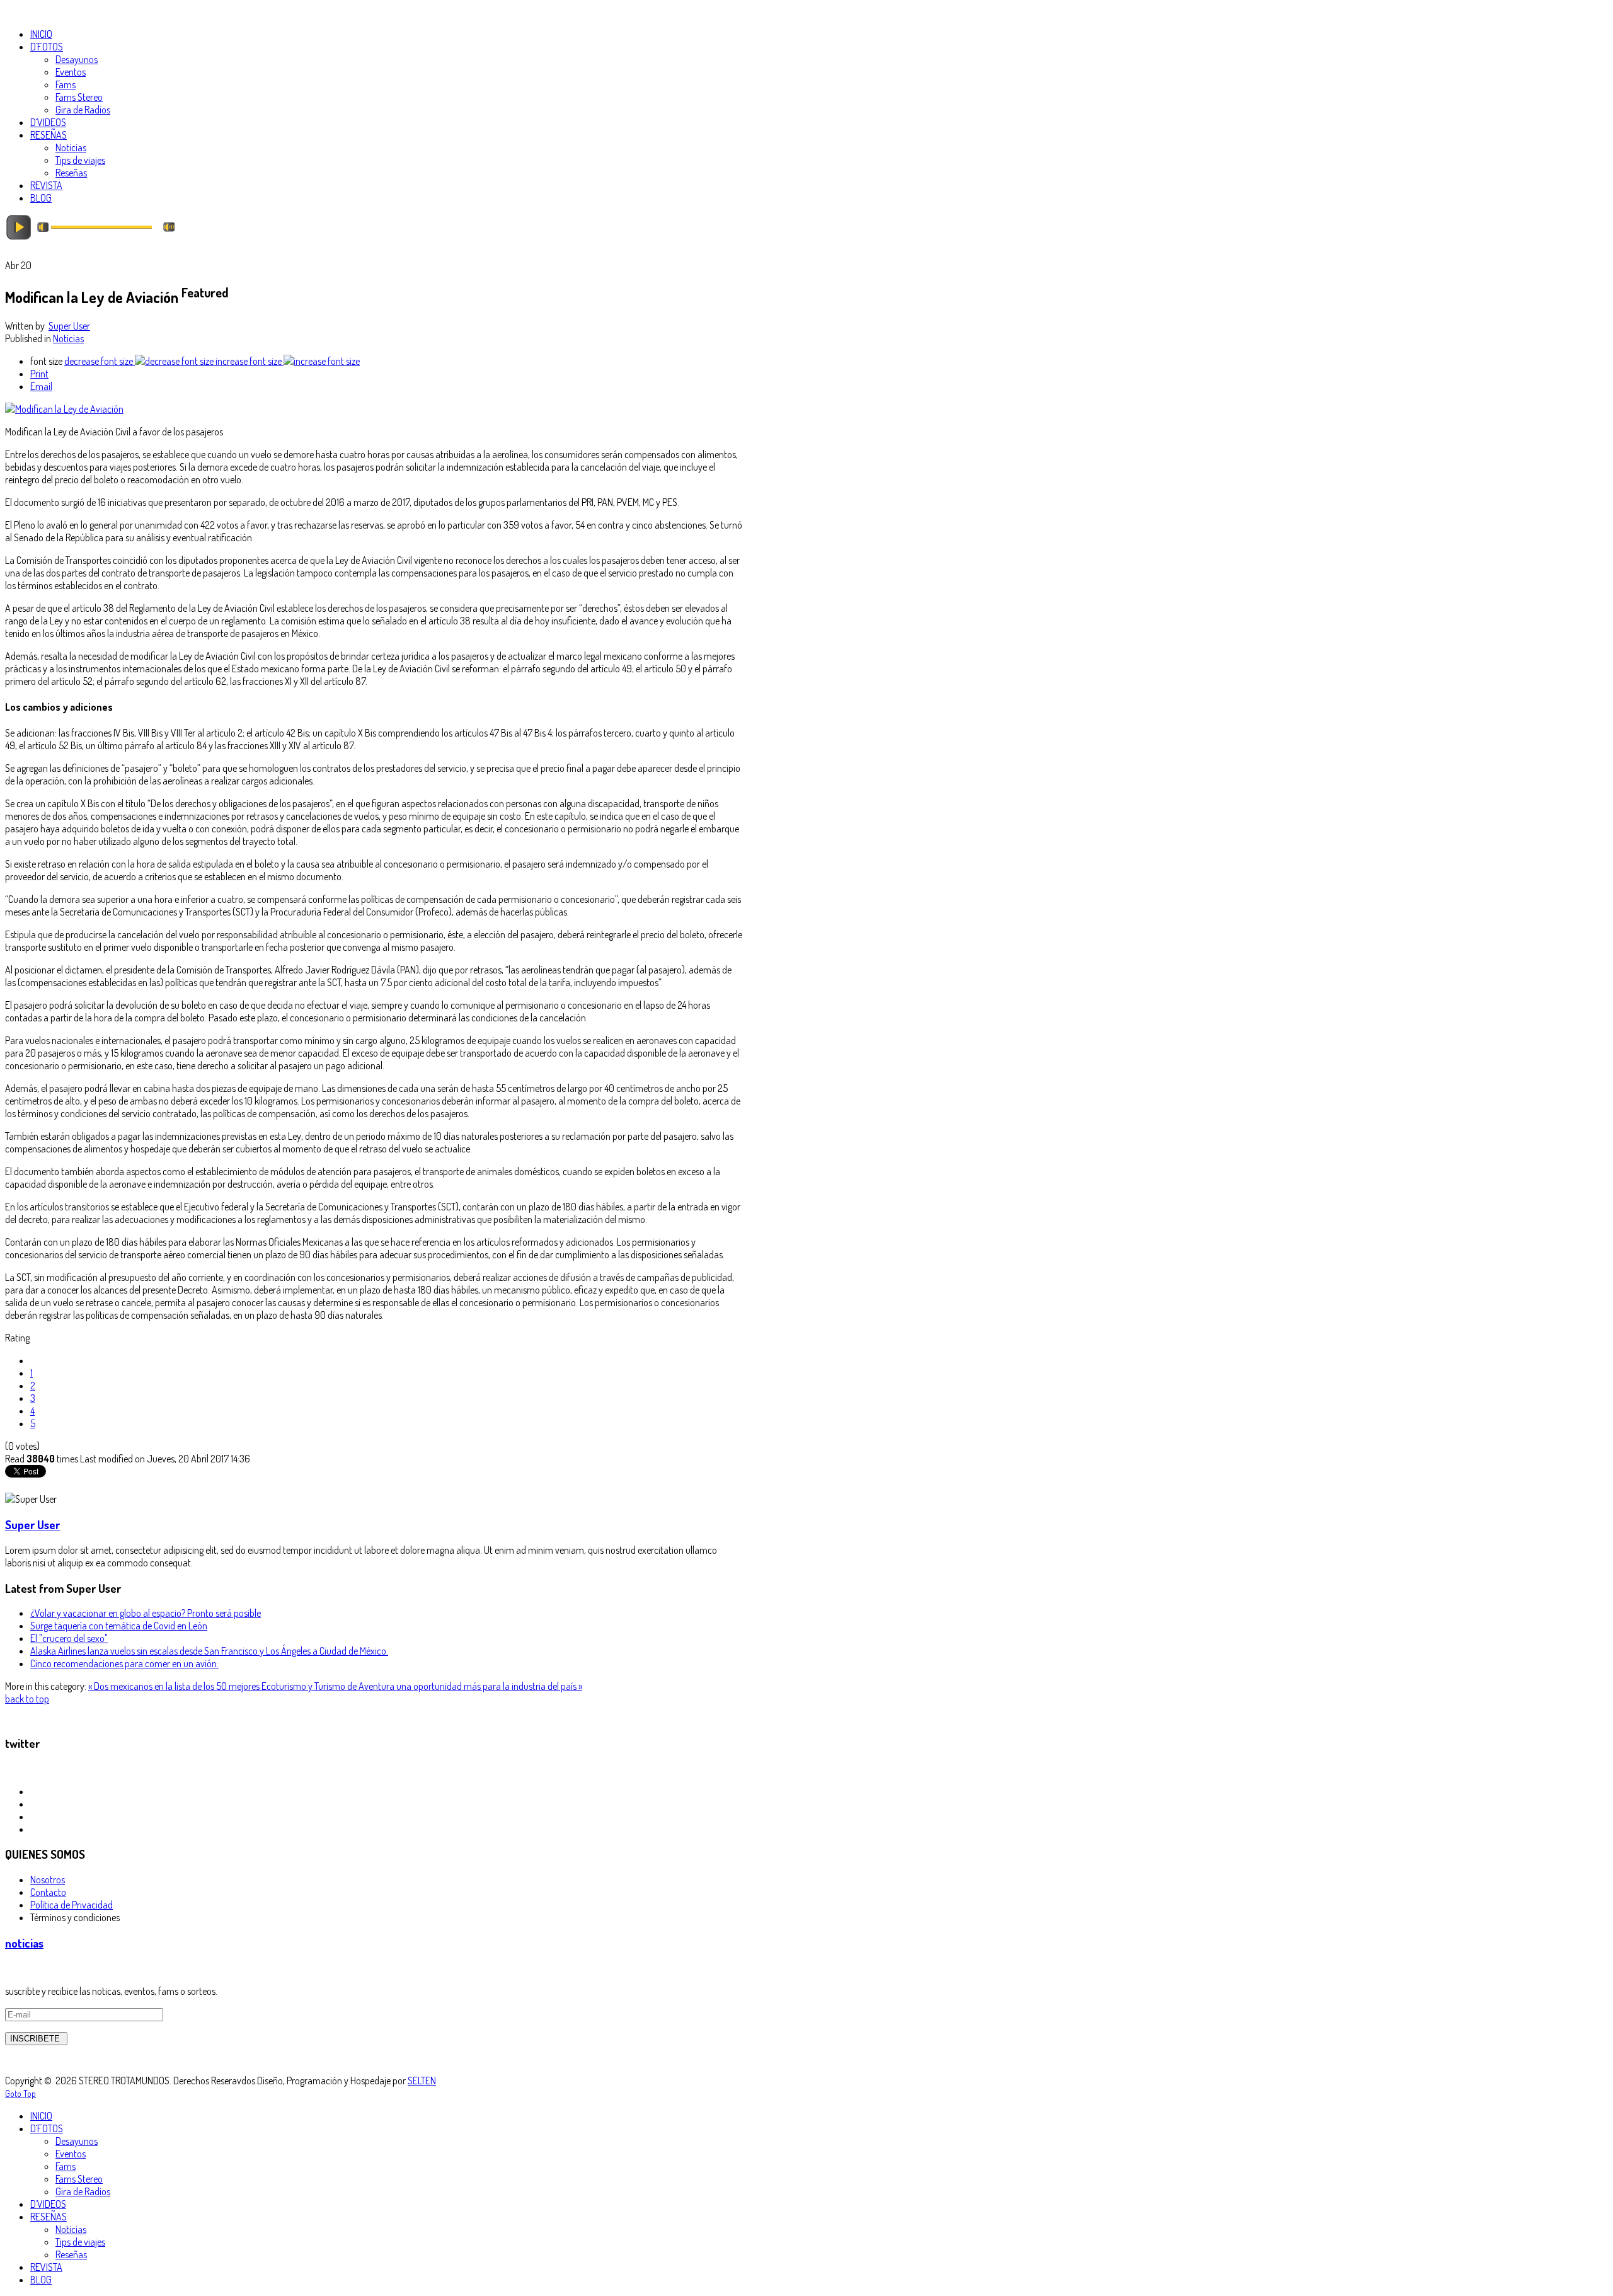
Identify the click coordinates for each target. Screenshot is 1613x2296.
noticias (24, 1943)
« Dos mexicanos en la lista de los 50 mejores (175, 1686)
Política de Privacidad (72, 1905)
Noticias (68, 338)
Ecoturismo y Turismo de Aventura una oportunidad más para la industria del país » (422, 1686)
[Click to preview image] (64, 409)
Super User (69, 326)
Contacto (48, 1892)
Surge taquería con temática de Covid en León (119, 1626)
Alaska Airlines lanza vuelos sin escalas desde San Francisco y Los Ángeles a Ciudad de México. (209, 1651)
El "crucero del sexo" (69, 1638)
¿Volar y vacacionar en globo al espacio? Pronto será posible (146, 1613)
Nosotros (48, 1880)
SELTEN (422, 2081)
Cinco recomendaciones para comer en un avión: (124, 1663)
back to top (27, 1699)
